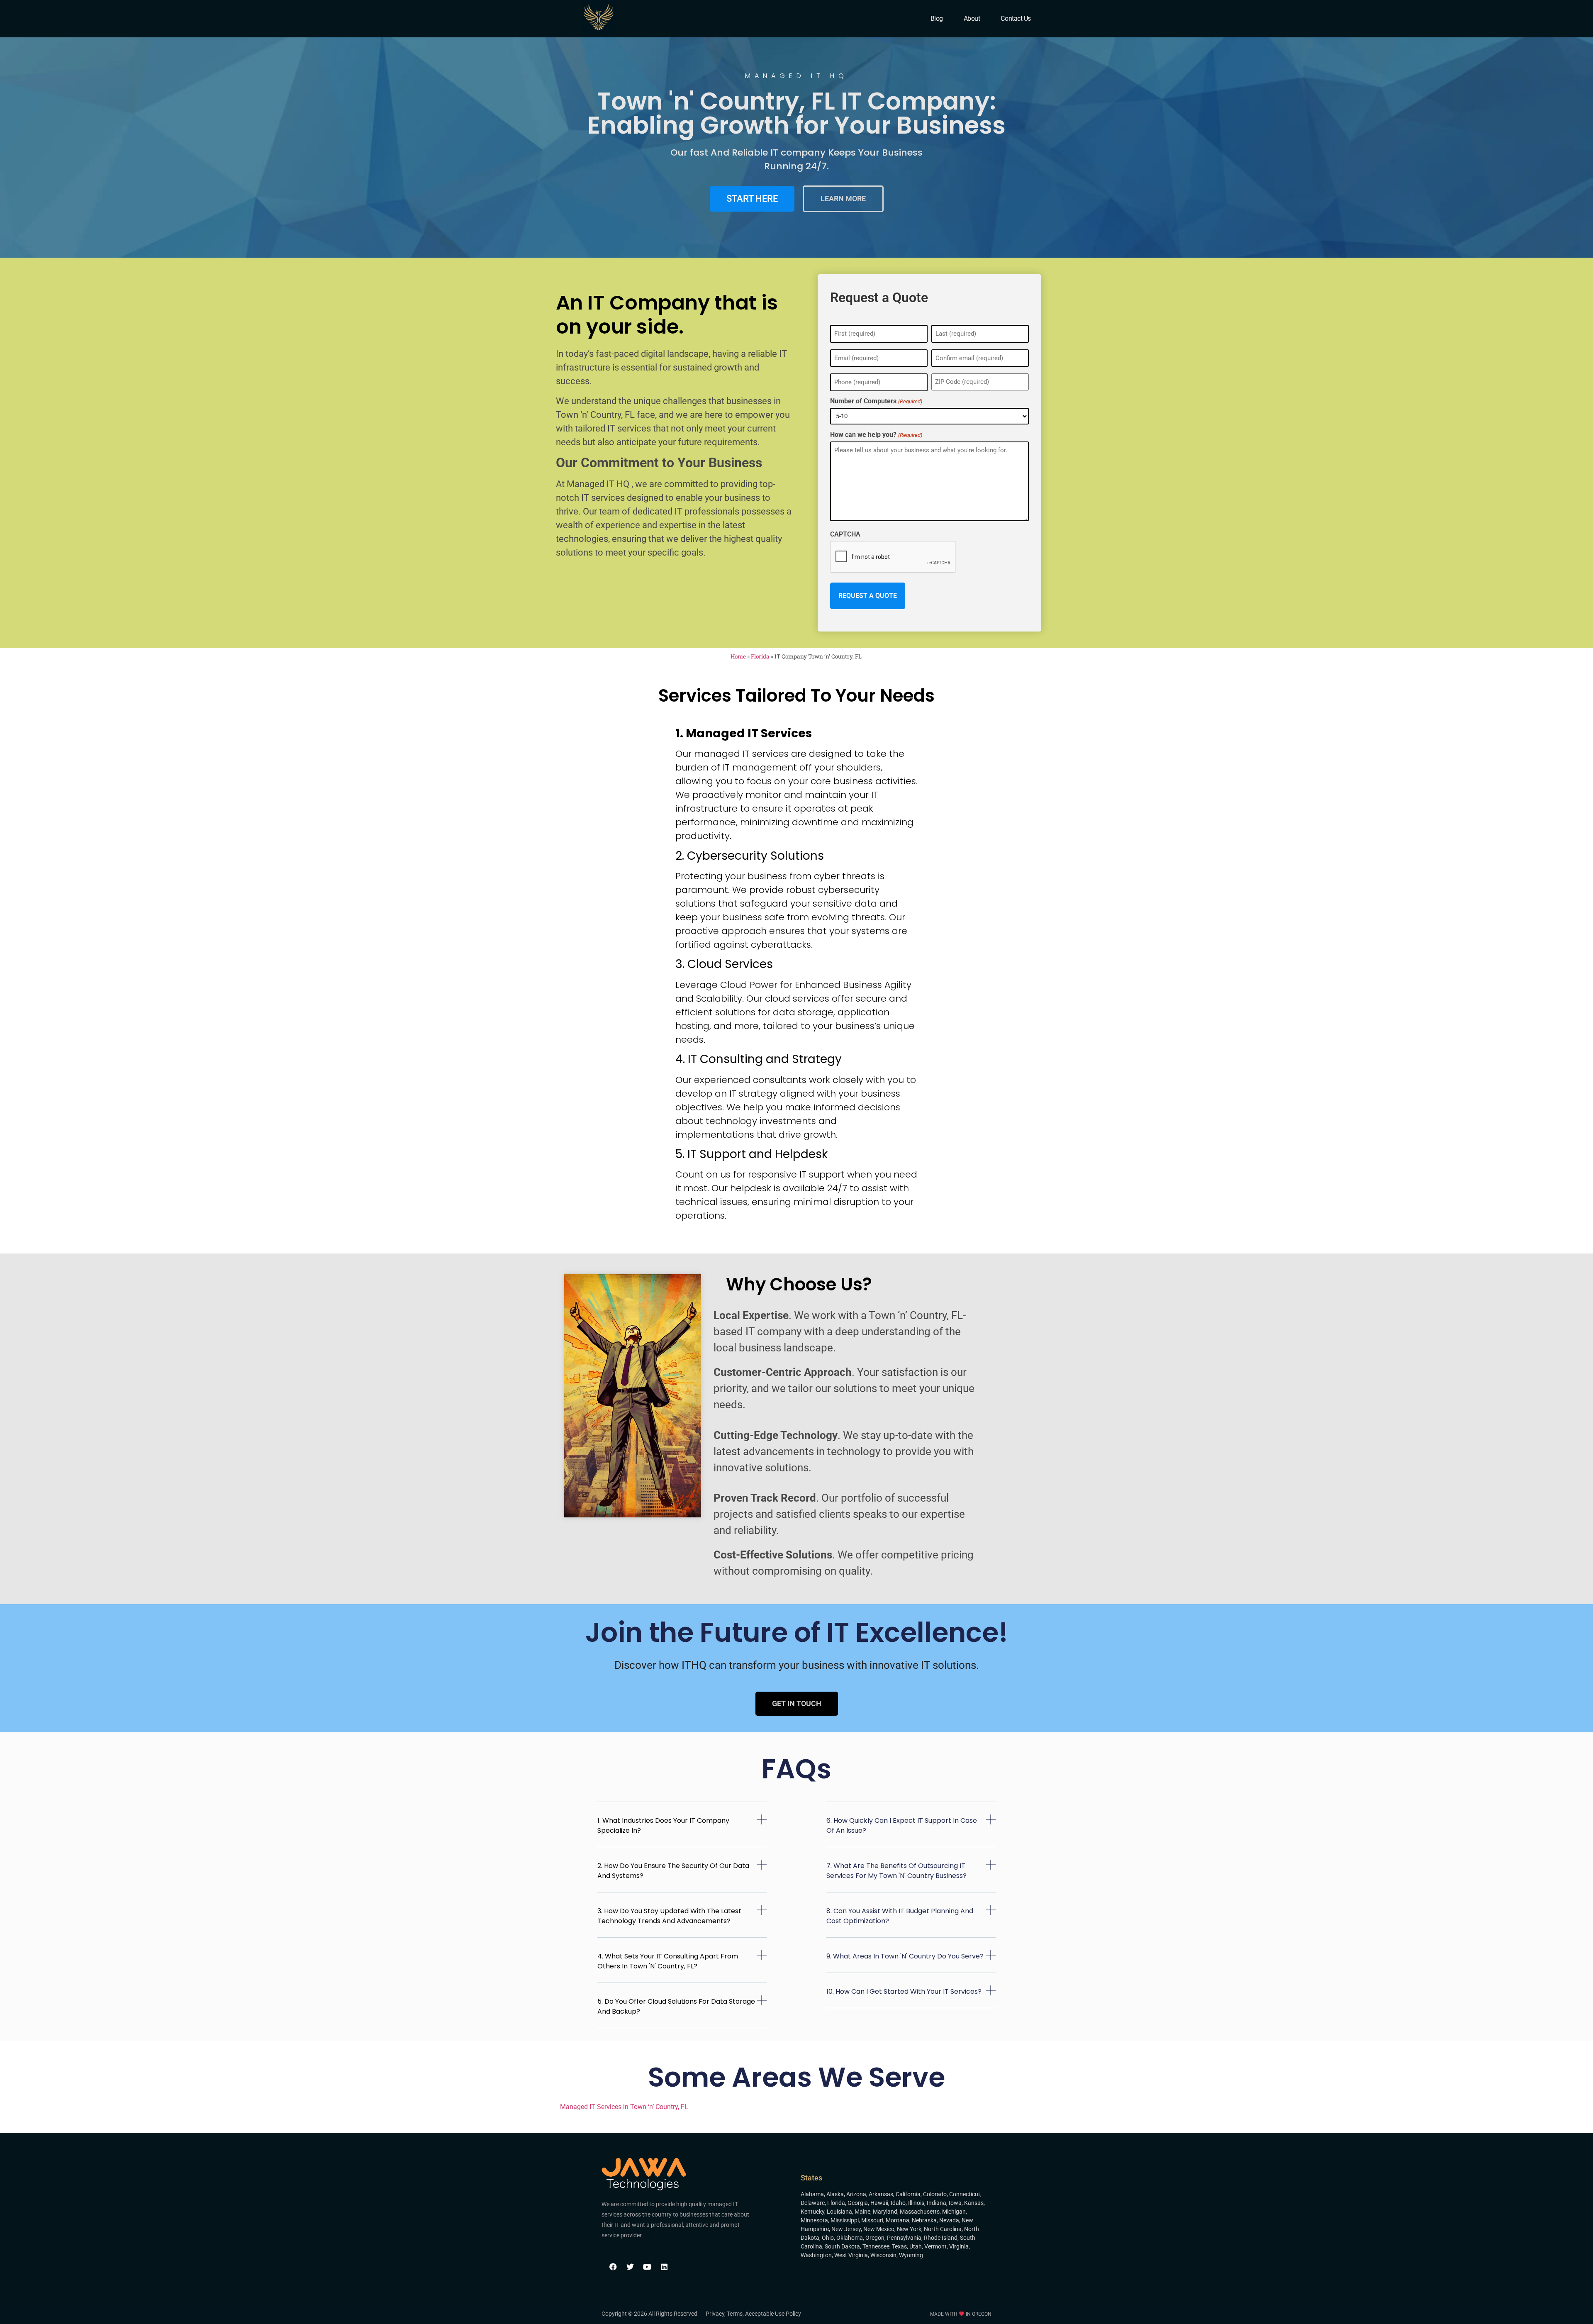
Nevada (949, 2220)
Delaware (813, 2203)
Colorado (935, 2194)
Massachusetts (920, 2212)
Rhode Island (941, 2238)
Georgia (858, 2203)
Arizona (856, 2194)
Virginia (959, 2246)
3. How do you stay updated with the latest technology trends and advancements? (669, 1916)
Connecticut (965, 2194)
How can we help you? (876, 435)
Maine (862, 2212)
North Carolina (943, 2229)
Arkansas (881, 2194)
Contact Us (1016, 18)
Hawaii (879, 2203)
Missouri (872, 2220)
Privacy (715, 2314)
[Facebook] (613, 2267)
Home (738, 656)
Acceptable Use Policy (773, 2314)
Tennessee (876, 2246)
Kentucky (812, 2212)
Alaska (835, 2194)
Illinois (916, 2203)
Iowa (955, 2203)
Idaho (898, 2203)
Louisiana (839, 2212)
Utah (916, 2246)
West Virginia (851, 2255)
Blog (937, 18)
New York (909, 2229)
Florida (760, 656)
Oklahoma (850, 2238)
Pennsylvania (904, 2238)
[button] (682, 1831)
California (908, 2194)
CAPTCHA (845, 534)
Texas (899, 2246)
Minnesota (814, 2220)
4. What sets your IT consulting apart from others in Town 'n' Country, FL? (668, 1961)
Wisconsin (883, 2255)
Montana (898, 2220)
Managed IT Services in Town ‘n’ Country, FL (624, 2107)
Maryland (885, 2212)
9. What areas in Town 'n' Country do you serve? (905, 1956)
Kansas (974, 2203)
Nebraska (924, 2220)
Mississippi (845, 2220)
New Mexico (879, 2229)
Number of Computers (876, 401)
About (972, 18)
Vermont (935, 2246)
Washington (816, 2255)
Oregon (875, 2238)
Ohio (828, 2238)
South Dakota (842, 2246)
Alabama (812, 2194)
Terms (735, 2314)
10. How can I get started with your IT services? (904, 1991)
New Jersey (846, 2229)
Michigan (954, 2212)
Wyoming (911, 2255)
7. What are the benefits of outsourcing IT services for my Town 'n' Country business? (896, 1871)
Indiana (937, 2203)
